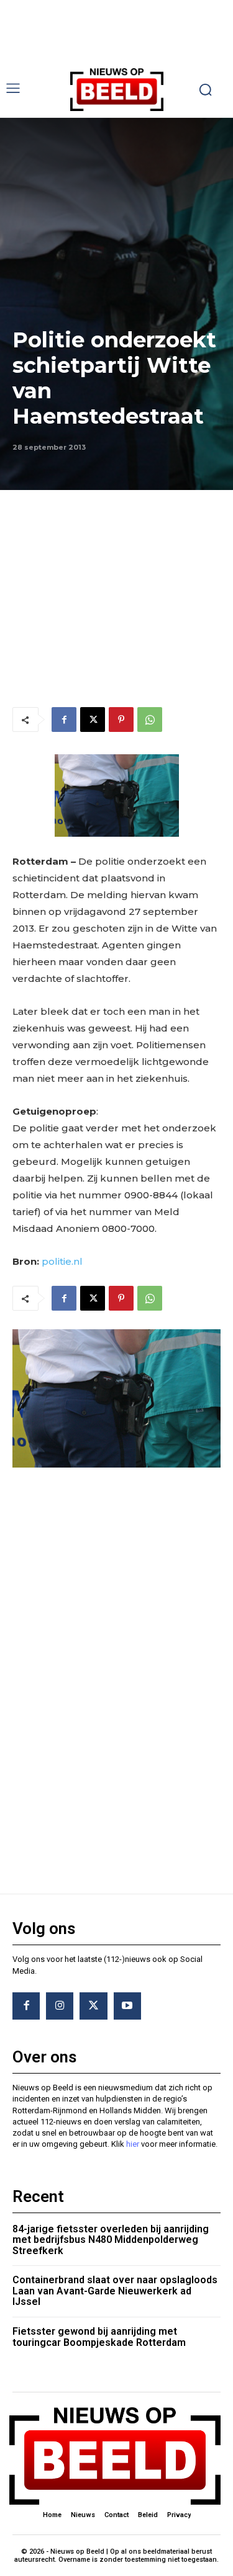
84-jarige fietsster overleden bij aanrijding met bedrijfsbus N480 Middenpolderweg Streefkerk (111, 2240)
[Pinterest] (121, 720)
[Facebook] (64, 720)
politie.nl (62, 1261)
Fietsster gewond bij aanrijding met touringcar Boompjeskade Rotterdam (99, 2337)
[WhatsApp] (150, 720)
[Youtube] (127, 2006)
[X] (93, 720)
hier (133, 2144)
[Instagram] (60, 2006)
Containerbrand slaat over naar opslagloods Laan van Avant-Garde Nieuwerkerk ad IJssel (115, 2291)
